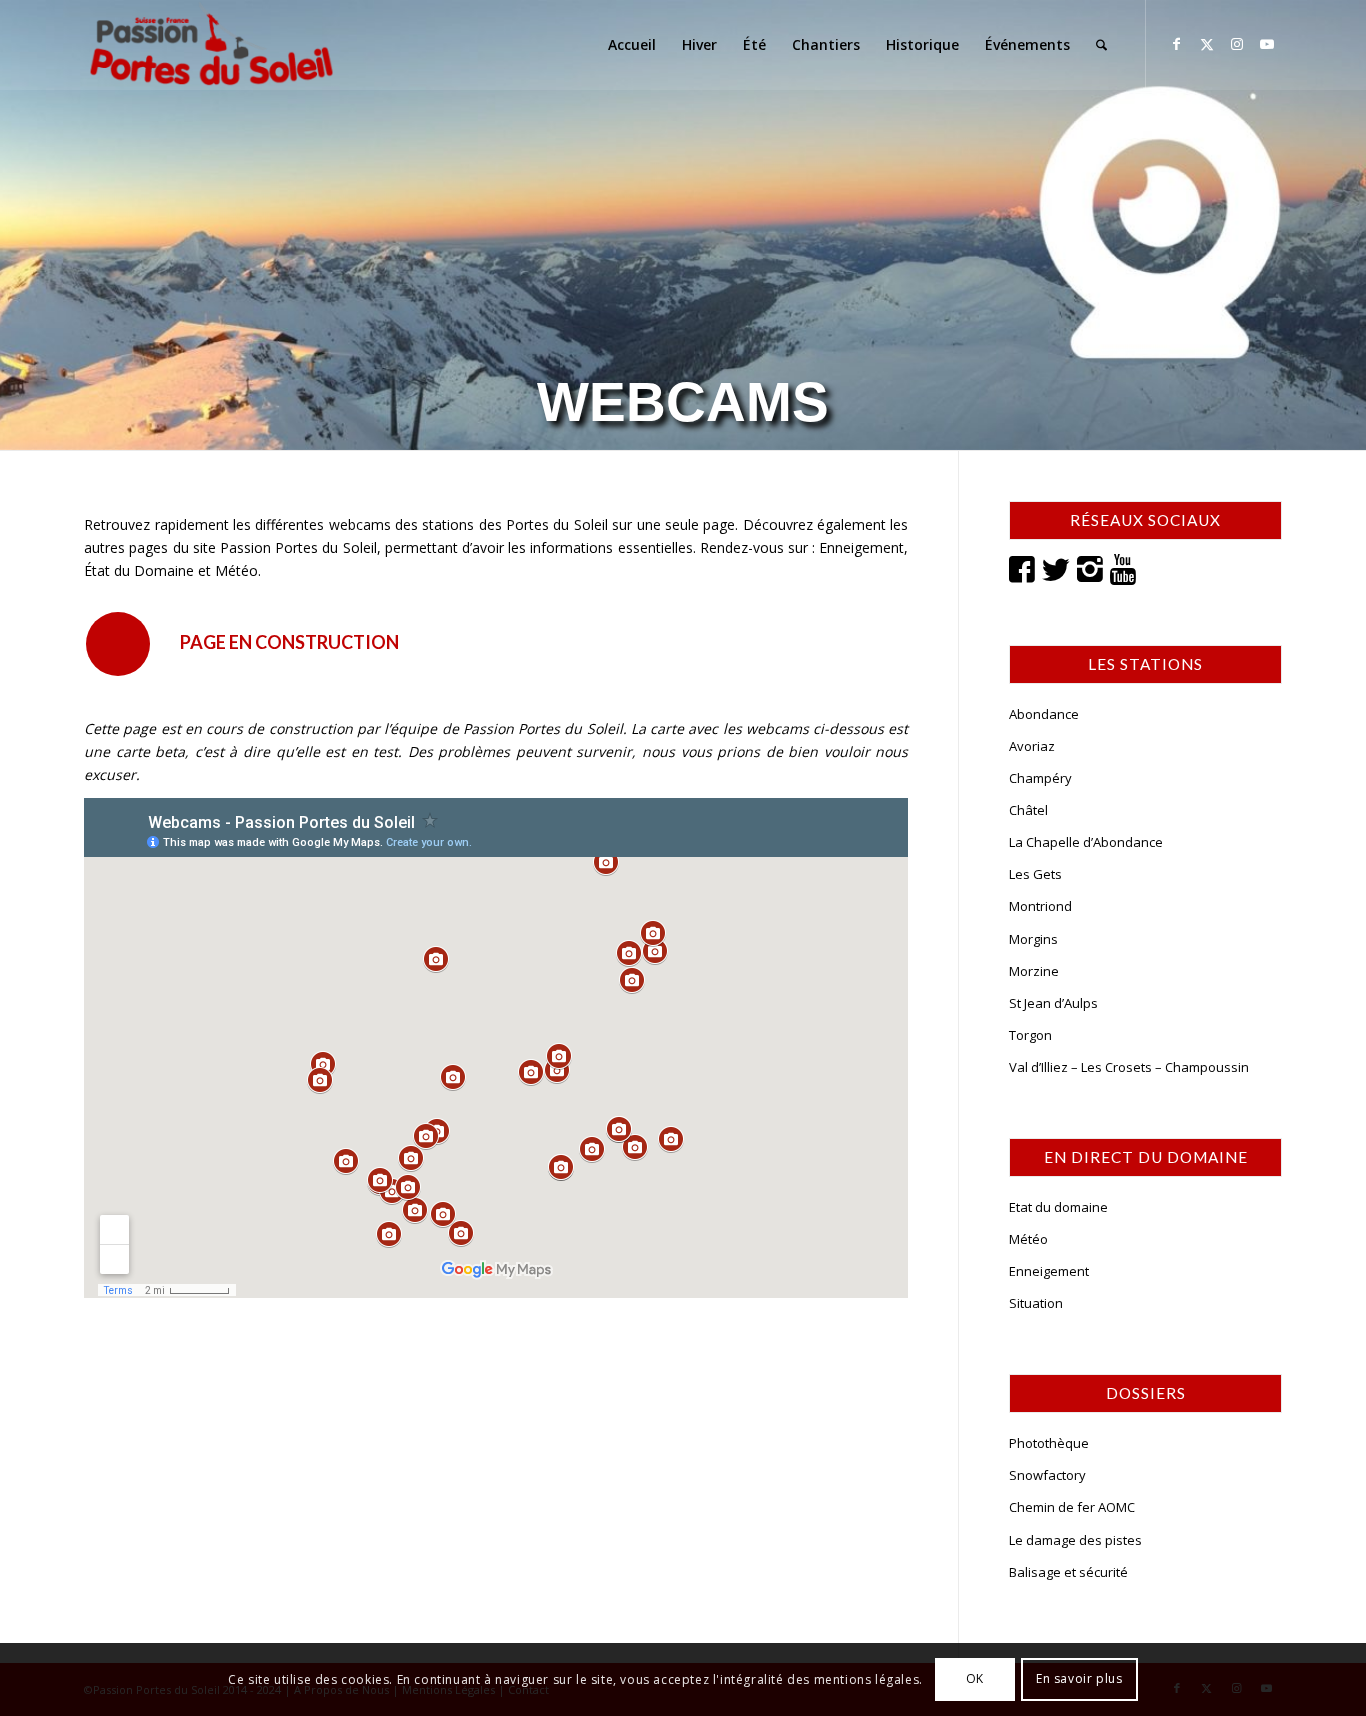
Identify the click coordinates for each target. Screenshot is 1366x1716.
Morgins (1033, 939)
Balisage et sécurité (1068, 1572)
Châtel (1028, 810)
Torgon (1030, 1035)
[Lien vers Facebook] (1177, 44)
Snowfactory (1047, 1475)
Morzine (1034, 971)
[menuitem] (632, 45)
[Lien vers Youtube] (1267, 44)
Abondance (1044, 714)
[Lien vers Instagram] (1237, 44)
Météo (236, 570)
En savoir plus (1079, 1678)
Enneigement (861, 547)
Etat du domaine (1058, 1207)
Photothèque (1049, 1443)
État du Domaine (139, 570)
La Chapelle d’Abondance (1086, 842)
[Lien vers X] (1207, 44)
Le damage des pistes (1075, 1540)
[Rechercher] (1101, 45)
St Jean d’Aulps (1053, 1003)
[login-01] (211, 45)
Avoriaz (1032, 746)
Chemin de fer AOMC (1072, 1507)
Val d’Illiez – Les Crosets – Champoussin (1129, 1067)
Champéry (1040, 778)
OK (975, 1678)
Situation (1036, 1303)
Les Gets (1035, 874)
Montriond (1040, 906)
